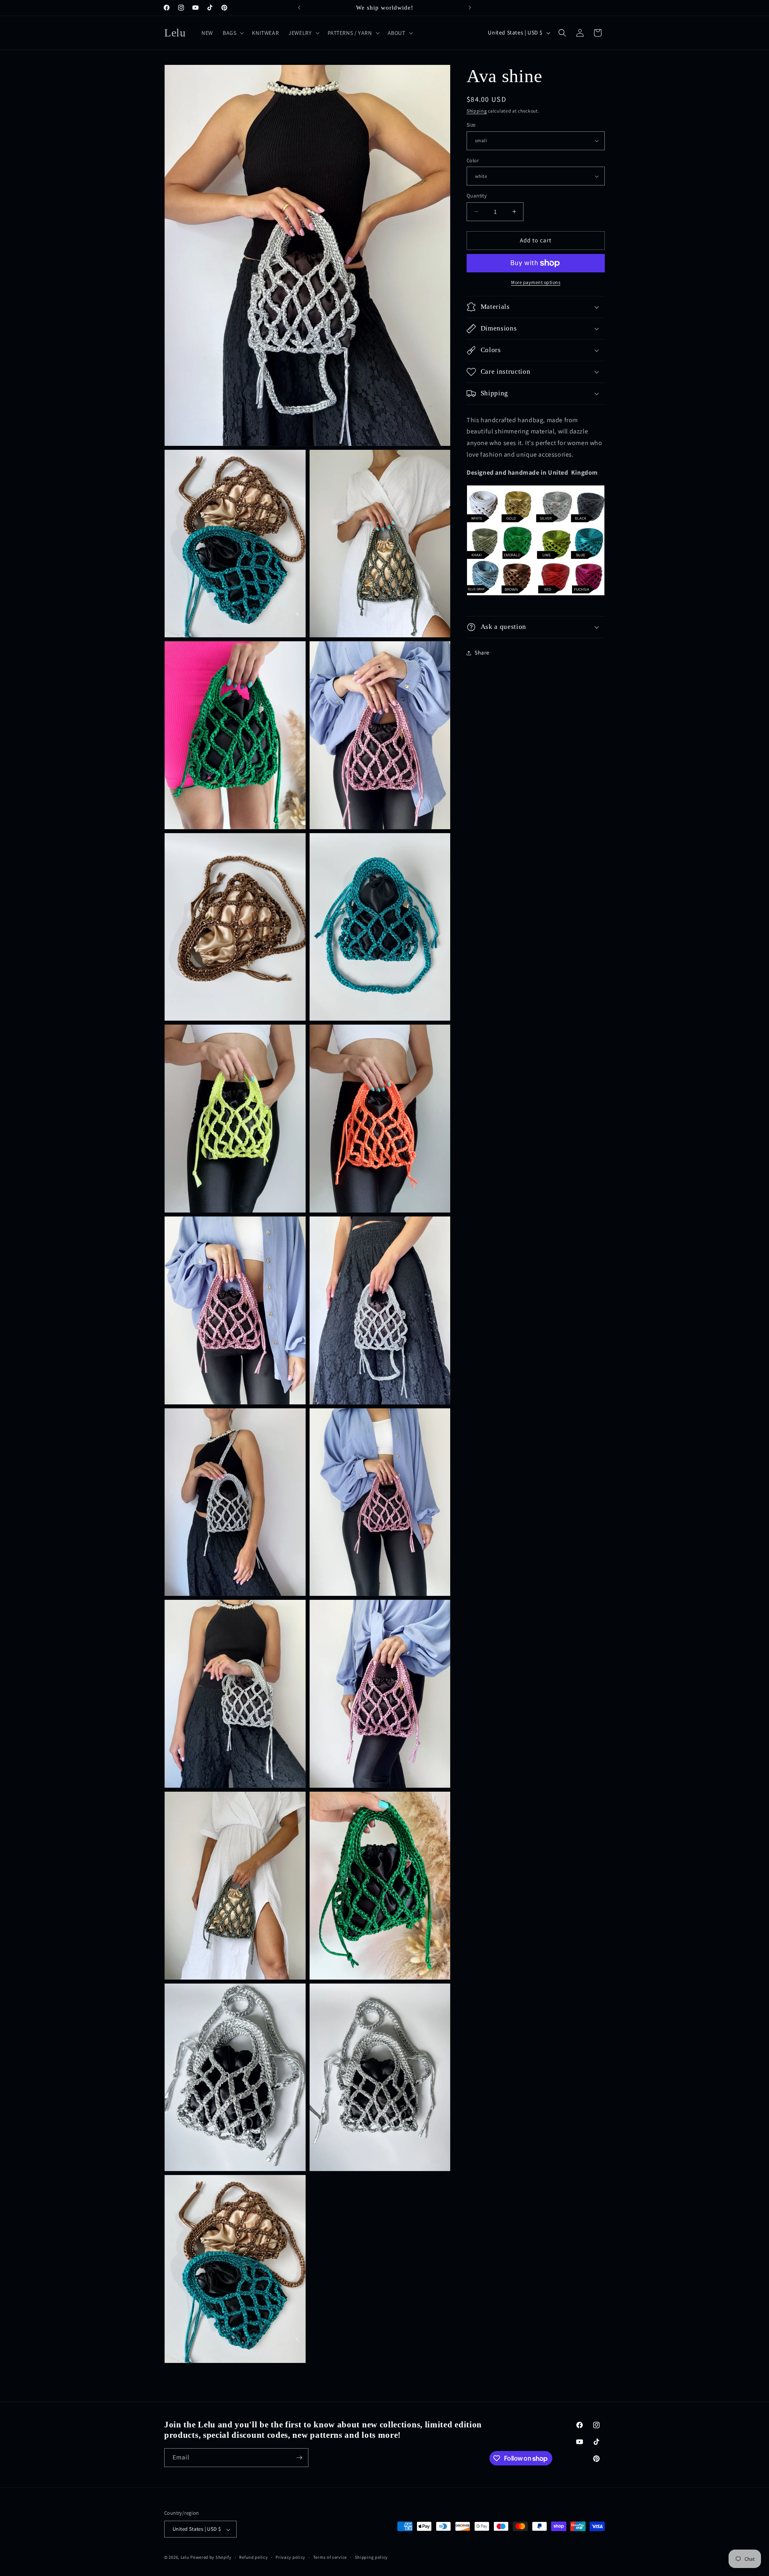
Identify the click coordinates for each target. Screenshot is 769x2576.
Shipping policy (371, 2557)
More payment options (536, 282)
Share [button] (482, 653)
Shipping (477, 111)
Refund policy (253, 2557)
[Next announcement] (470, 8)
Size (471, 125)
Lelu (185, 2558)
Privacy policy (290, 2557)
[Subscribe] (299, 2458)
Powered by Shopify (211, 2558)
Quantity (477, 196)
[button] (233, 33)
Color (473, 160)
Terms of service (330, 2557)
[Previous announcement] (299, 8)
